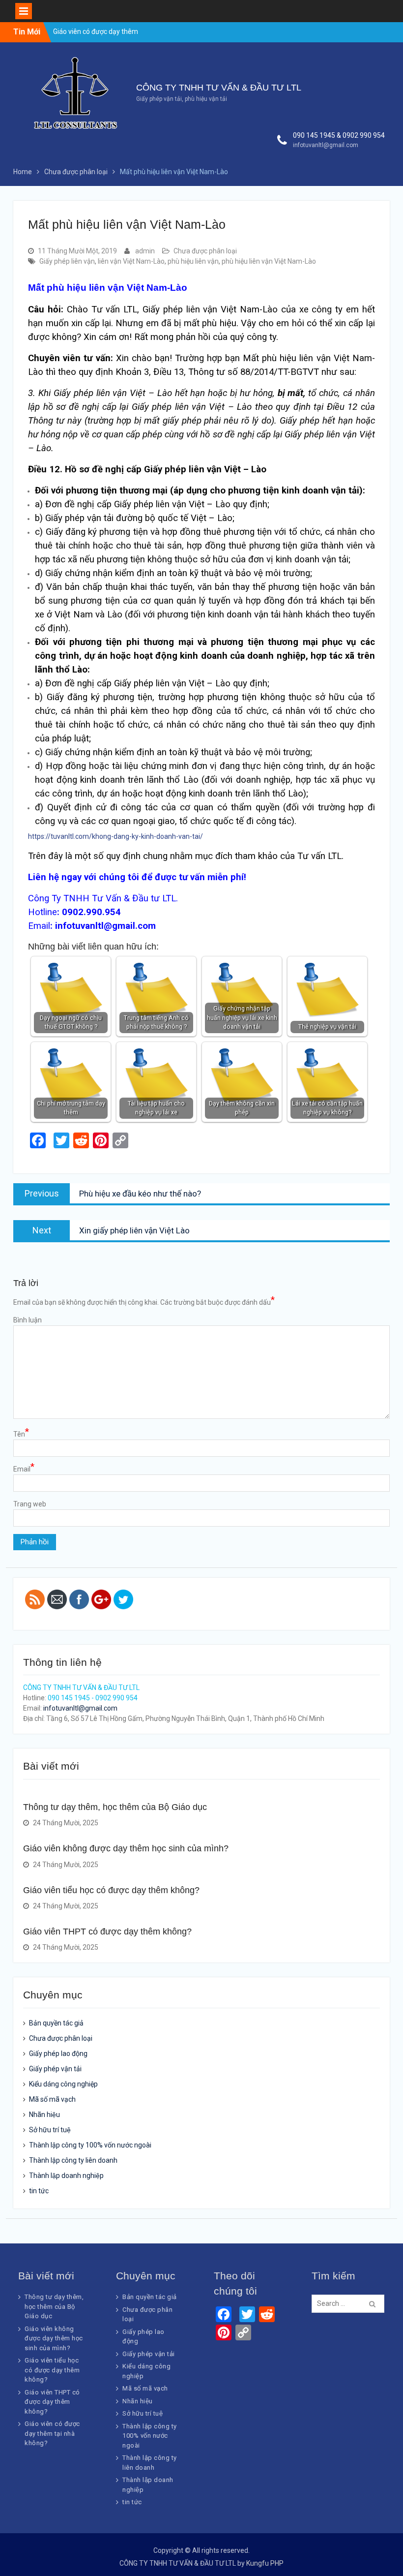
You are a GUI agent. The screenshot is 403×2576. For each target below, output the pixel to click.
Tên (21, 1434)
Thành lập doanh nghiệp (66, 2176)
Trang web (30, 1504)
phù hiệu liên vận (193, 261)
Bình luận (28, 1320)
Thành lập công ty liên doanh (73, 2160)
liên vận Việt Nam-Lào (131, 261)
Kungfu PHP (265, 2563)
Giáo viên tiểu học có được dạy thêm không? (111, 1890)
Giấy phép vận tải (55, 2069)
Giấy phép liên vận (67, 261)
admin (145, 251)
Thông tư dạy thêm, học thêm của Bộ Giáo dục (115, 1807)
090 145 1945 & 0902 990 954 (339, 135)
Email (24, 1469)
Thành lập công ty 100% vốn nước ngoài (90, 2145)
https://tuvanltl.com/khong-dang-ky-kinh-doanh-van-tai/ (115, 836)
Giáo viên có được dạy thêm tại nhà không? (52, 2433)
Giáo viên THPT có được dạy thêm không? (107, 1932)
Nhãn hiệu (44, 2115)
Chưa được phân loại (205, 251)
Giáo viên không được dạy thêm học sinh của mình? (126, 1848)
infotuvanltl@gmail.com (326, 145)
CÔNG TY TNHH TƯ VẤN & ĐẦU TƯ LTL (219, 88)
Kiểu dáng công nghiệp (63, 2084)
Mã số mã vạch (52, 2099)
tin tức (39, 2191)
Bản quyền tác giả (56, 2023)
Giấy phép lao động (58, 2054)
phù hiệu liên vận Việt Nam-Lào (269, 261)
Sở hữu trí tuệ (50, 2130)
